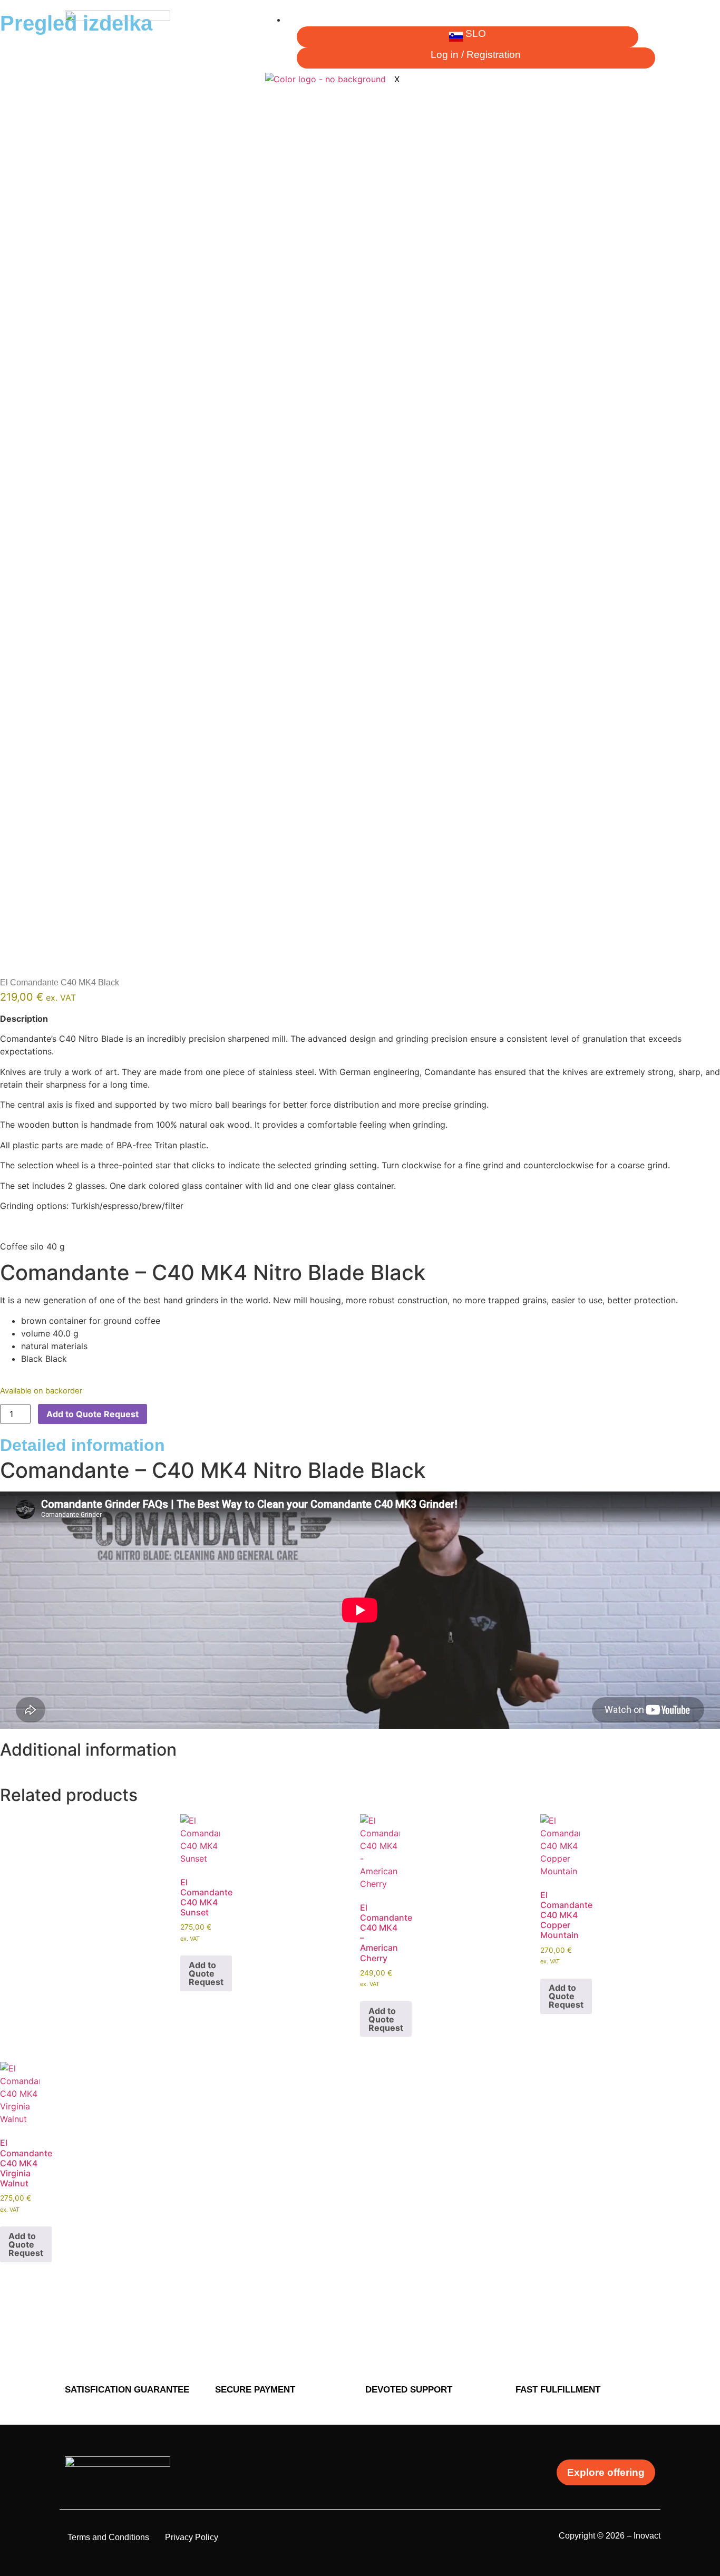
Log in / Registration (476, 55)
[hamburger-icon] (647, 24)
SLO (476, 33)
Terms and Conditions (108, 2537)
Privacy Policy (192, 2537)
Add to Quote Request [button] (206, 1973)
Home (305, 20)
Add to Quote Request (93, 1414)
